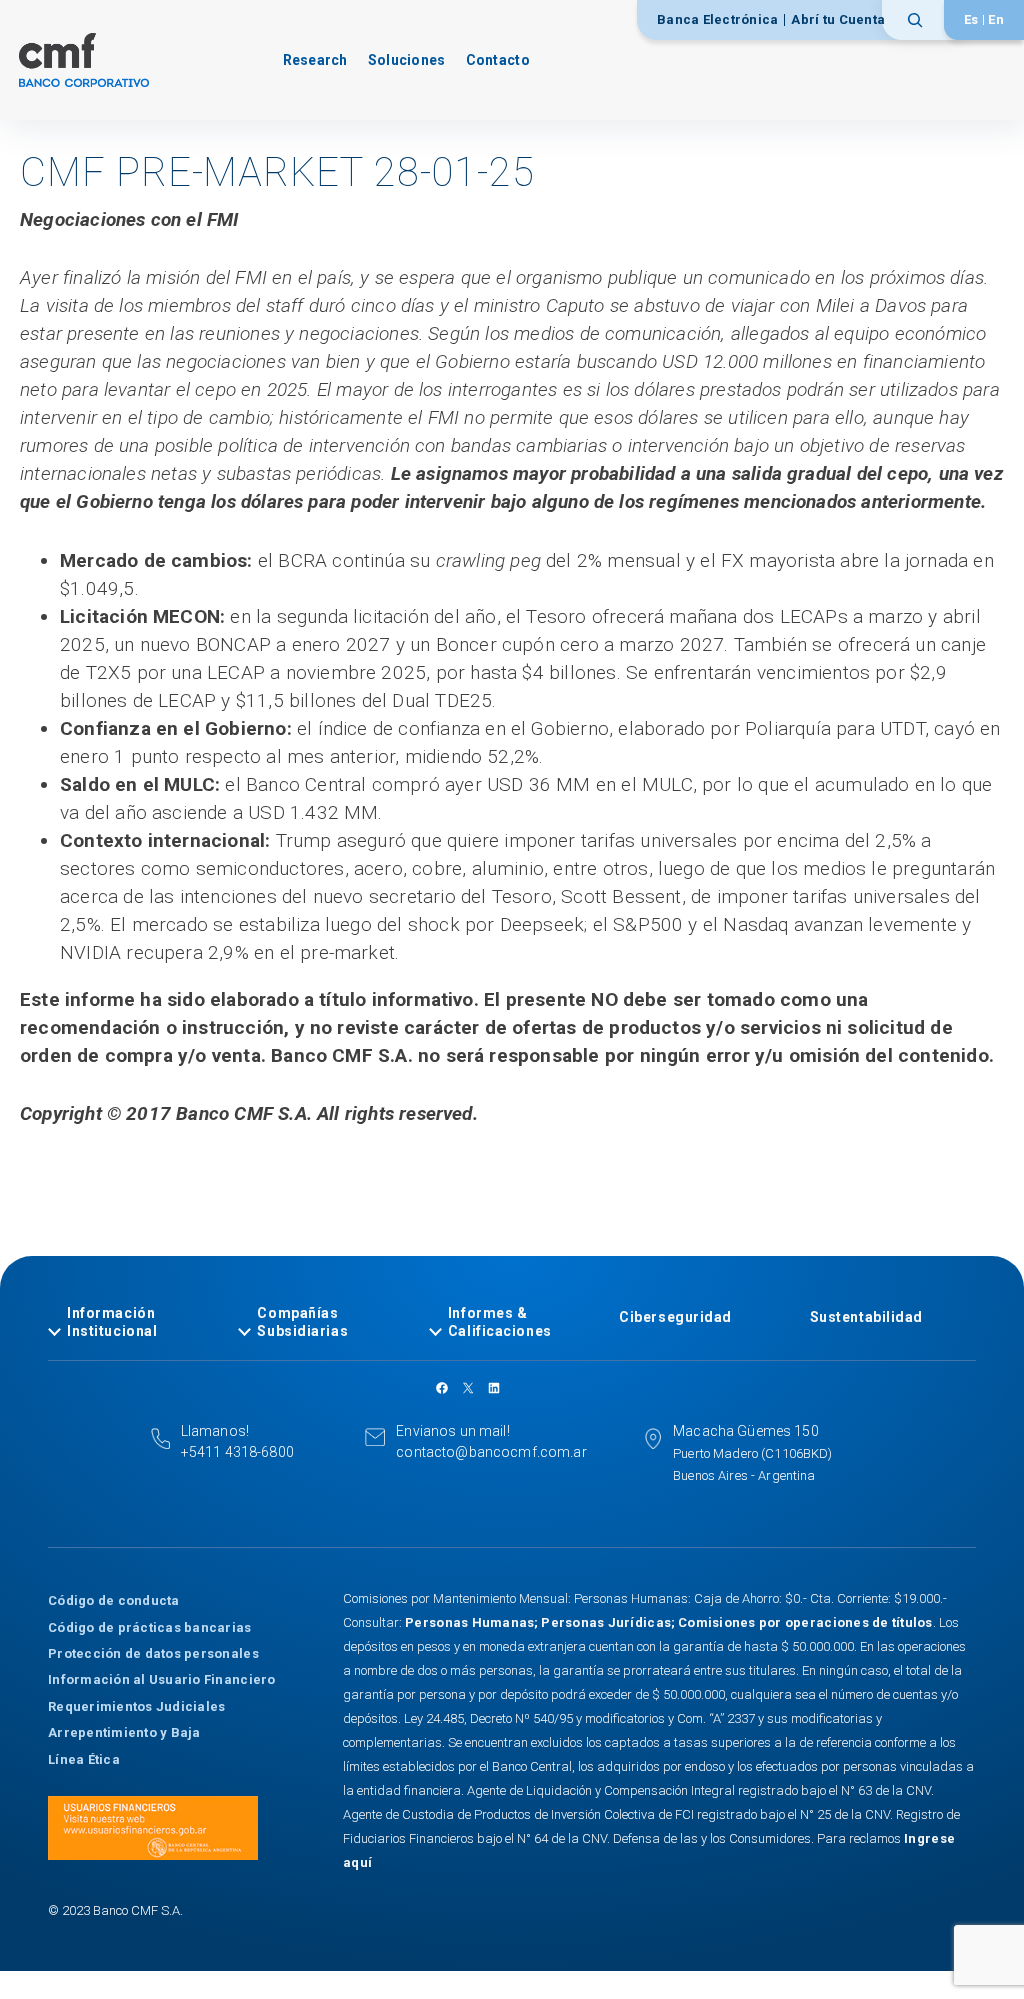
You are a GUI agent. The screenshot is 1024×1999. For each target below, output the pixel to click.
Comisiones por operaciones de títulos (805, 1622)
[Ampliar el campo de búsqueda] (921, 20)
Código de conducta (114, 1600)
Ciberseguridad (675, 1317)
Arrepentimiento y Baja (124, 1732)
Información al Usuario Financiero (162, 1679)
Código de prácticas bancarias (150, 1627)
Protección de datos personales (153, 1653)
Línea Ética (84, 1759)
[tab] (131, 1322)
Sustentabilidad (866, 1317)
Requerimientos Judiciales (137, 1706)
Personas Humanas (469, 1622)
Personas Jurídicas (606, 1622)
